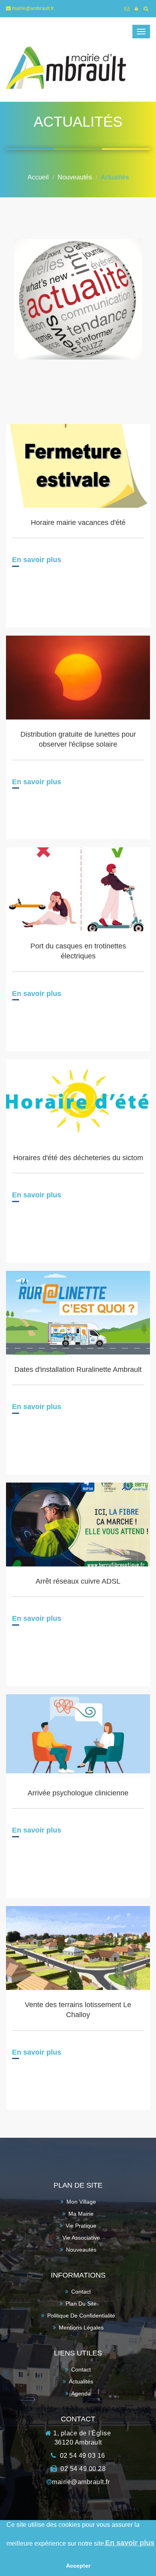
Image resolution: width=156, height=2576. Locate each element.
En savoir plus (37, 560)
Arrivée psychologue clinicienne (78, 1793)
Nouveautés (75, 177)
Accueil (38, 177)
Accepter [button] (78, 2566)
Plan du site (81, 2304)
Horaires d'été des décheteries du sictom (78, 1158)
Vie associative (81, 2238)
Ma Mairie (81, 2214)
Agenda (81, 2393)
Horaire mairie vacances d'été (78, 523)
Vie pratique (81, 2226)
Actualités (115, 177)
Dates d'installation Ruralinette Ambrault (78, 1369)
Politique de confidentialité (81, 2316)
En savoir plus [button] (130, 2543)
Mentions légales (81, 2328)
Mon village (81, 2202)
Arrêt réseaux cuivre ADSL (78, 1581)
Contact (81, 2292)
